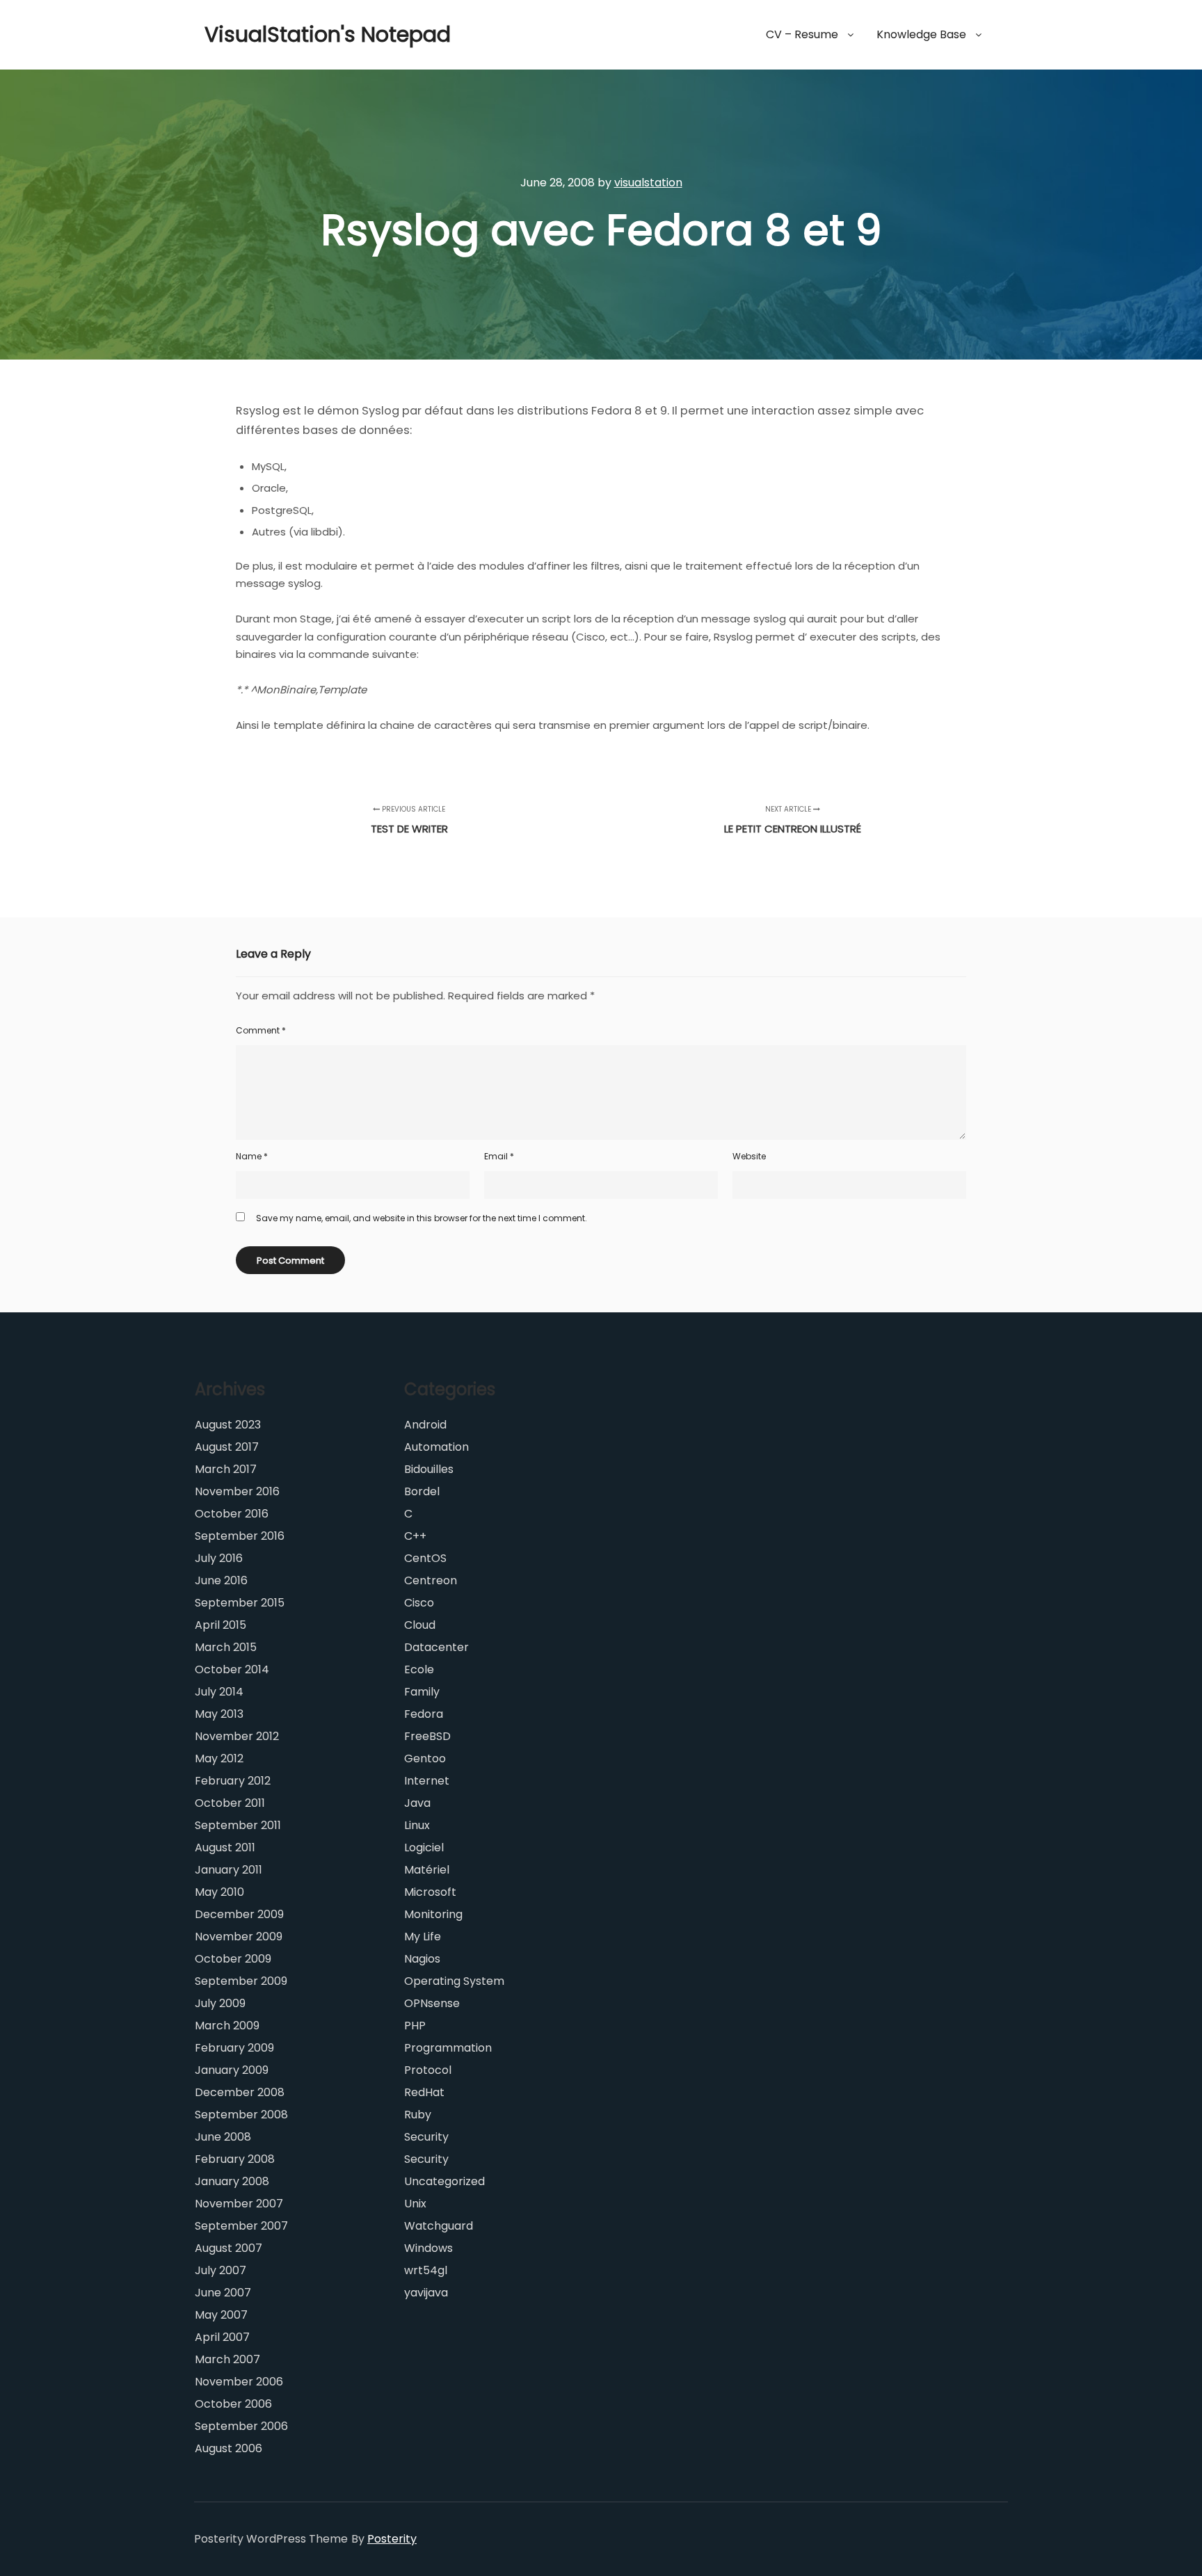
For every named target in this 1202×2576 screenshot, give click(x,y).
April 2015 (221, 1625)
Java (417, 1803)
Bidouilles (429, 1469)
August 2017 (227, 1447)
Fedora (424, 1714)
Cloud (420, 1625)
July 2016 (219, 1558)
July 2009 (220, 2003)
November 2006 (239, 2382)
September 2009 (241, 1981)
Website (749, 1156)
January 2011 (229, 1870)
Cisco (419, 1603)
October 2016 (232, 1514)
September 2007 (241, 2226)
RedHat (424, 2092)
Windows (428, 2248)
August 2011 (225, 1848)
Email (499, 1156)
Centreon (431, 1580)
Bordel (422, 1491)
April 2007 (222, 2337)
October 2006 (233, 2404)
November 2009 (239, 1937)
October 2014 (232, 1669)
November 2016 (237, 1491)
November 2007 (239, 2204)
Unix (415, 2204)
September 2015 (240, 1603)
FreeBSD (427, 1736)
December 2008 (240, 2092)
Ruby (418, 2115)
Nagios (422, 1959)
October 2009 (233, 1959)
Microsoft (430, 1892)
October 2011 (230, 1803)
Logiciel (424, 1848)
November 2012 (237, 1736)
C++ (415, 1536)
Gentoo (425, 1758)
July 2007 (221, 2270)
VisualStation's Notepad (274, 34)
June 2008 (223, 2137)
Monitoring (433, 1914)
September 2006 (241, 2426)
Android (425, 1425)
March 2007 (227, 2359)
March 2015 (226, 1647)
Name (252, 1156)
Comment (261, 1030)
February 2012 (233, 1781)
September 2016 (240, 1536)
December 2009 (239, 1914)
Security (426, 2137)
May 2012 (219, 1758)
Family (422, 1692)
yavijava (426, 2293)
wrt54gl (426, 2270)
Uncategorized (444, 2181)
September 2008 (241, 2115)
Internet (427, 1781)
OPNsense (432, 2003)
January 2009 (232, 2070)
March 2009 (227, 2026)
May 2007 (221, 2315)
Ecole (419, 1669)
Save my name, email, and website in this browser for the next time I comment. (422, 1218)
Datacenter (436, 1647)
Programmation (448, 2048)
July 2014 (219, 1692)
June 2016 (221, 1580)
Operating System (454, 1981)
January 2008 (232, 2181)
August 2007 (229, 2248)
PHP (415, 2026)
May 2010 (219, 1892)
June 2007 (223, 2293)
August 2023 (228, 1425)
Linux (417, 1825)
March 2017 (226, 1469)
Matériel (427, 1870)
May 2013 (219, 1714)
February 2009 (234, 2048)
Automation (436, 1447)
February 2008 (235, 2159)
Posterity (392, 2539)
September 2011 (238, 1825)
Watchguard (439, 2226)
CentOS (425, 1558)
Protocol (428, 2070)
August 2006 (229, 2448)
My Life (423, 1937)
